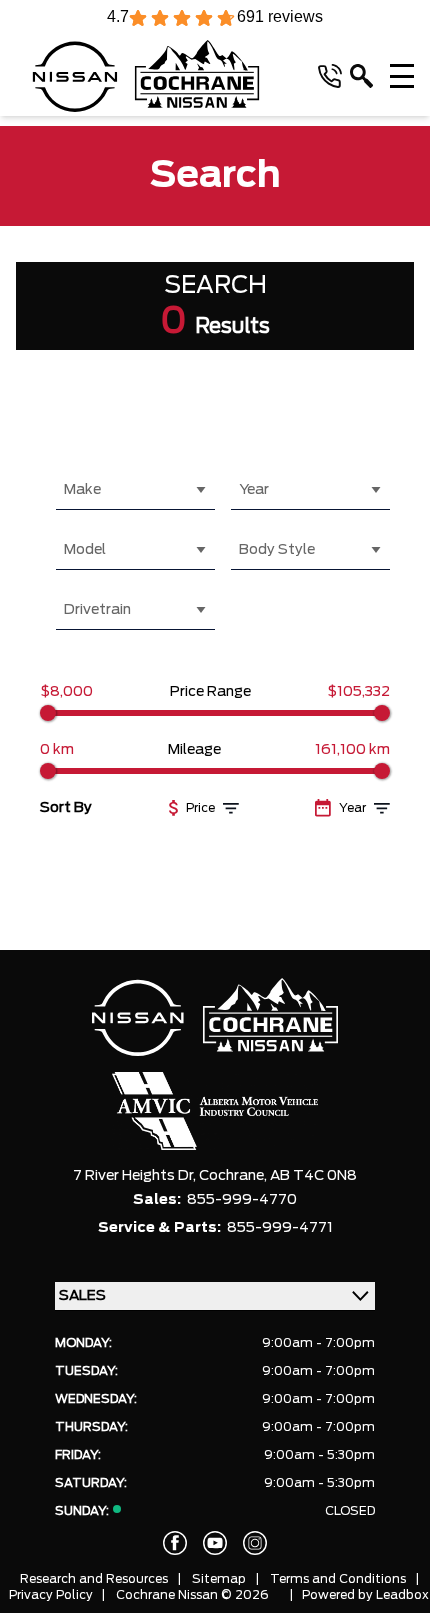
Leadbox (402, 1595)
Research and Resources (94, 1579)
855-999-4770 (242, 1200)
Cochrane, (234, 1176)
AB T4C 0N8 (313, 1176)
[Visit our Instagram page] (255, 1543)
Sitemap (219, 1579)
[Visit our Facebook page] (175, 1543)
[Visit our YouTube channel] (215, 1543)
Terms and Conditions (338, 1579)
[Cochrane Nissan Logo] (146, 76)
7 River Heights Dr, (136, 1176)
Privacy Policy (51, 1595)
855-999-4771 (280, 1228)
